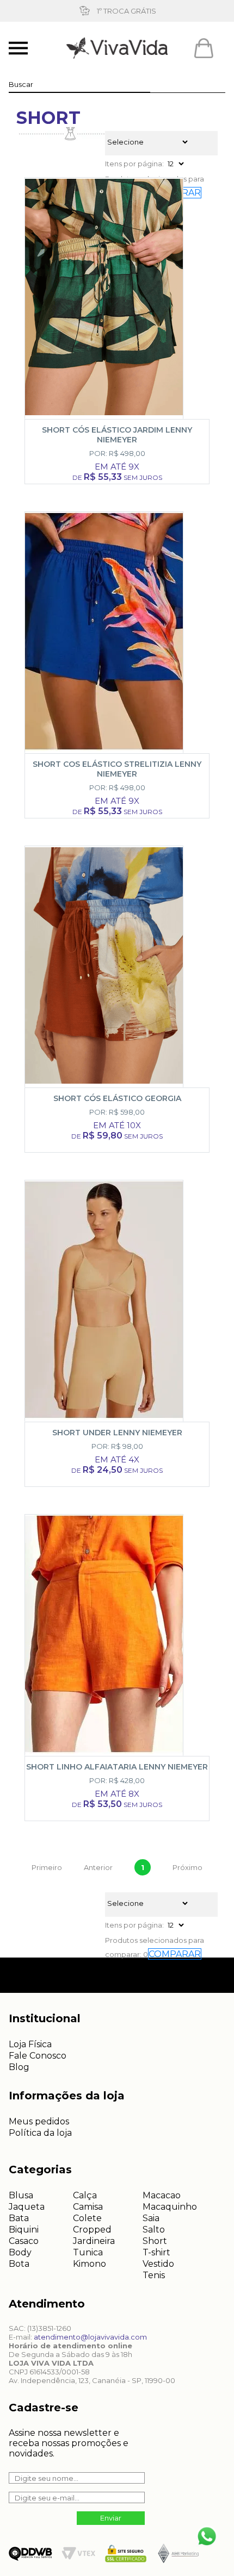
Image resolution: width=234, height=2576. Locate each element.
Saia (151, 2218)
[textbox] (79, 84)
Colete (87, 2218)
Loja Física (30, 2044)
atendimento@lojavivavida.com (90, 2337)
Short (155, 2241)
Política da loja (40, 2133)
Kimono (90, 2264)
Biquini (24, 2230)
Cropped (92, 2230)
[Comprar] (115, 484)
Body (20, 2252)
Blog (19, 2067)
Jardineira (94, 2241)
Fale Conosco (38, 2056)
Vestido (158, 2264)
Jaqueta (27, 2207)
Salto (154, 2230)
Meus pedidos (39, 2121)
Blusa (21, 2195)
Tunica (88, 2252)
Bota (19, 2264)
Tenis (154, 2275)
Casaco (24, 2241)
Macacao (162, 2195)
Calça (85, 2195)
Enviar (111, 2518)
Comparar (175, 1954)
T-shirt (156, 2252)
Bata (19, 2218)
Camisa (88, 2207)
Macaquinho (170, 2207)
